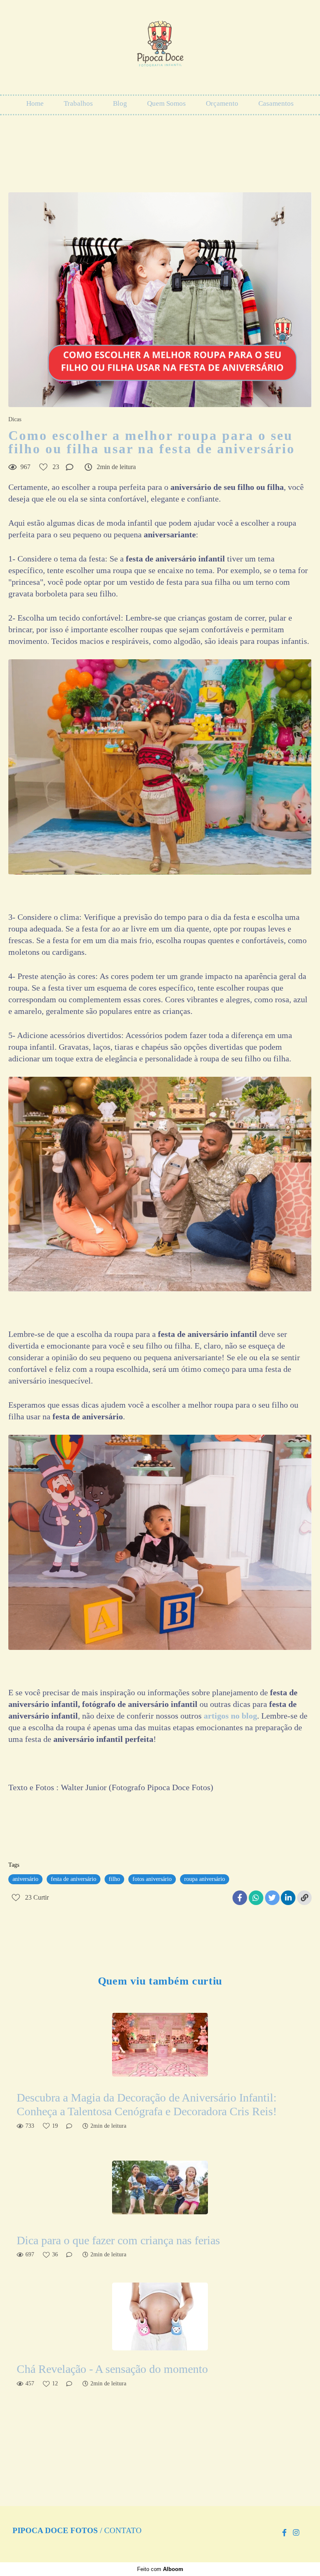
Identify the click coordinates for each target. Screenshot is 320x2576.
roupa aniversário (205, 1879)
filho (114, 1879)
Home (35, 103)
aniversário (25, 1879)
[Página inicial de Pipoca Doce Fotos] (160, 48)
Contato (123, 2531)
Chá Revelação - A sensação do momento (112, 2369)
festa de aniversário (74, 1879)
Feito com (160, 2569)
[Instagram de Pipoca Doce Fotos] (296, 2533)
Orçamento (222, 103)
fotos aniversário (152, 1879)
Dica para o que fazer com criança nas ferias (120, 2240)
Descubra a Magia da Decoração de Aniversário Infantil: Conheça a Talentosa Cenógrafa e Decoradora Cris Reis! (147, 2105)
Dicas (15, 420)
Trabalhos (78, 103)
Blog (120, 103)
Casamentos (276, 103)
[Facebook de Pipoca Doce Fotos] (284, 2533)
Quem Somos (166, 103)
